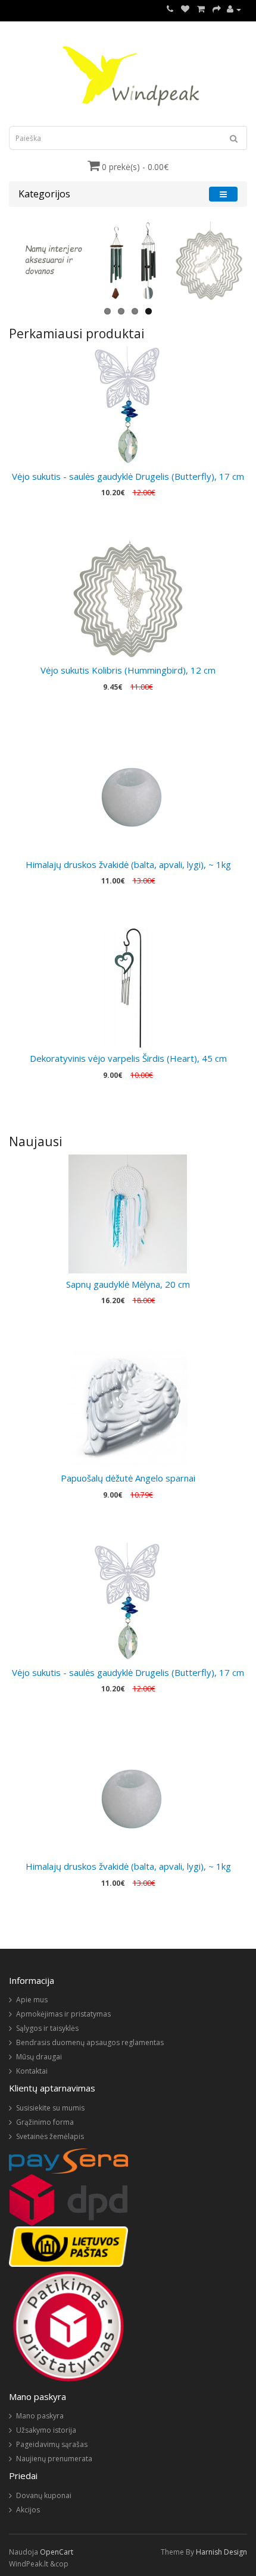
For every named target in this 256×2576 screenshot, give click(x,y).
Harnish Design (221, 2552)
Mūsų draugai (39, 2057)
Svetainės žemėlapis (50, 2136)
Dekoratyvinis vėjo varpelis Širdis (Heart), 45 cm (128, 1058)
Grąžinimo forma (45, 2122)
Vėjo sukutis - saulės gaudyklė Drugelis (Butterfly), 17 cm (128, 476)
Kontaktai (32, 2071)
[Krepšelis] (201, 9)
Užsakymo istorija (46, 2430)
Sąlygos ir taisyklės (47, 2028)
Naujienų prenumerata (54, 2459)
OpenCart (57, 2552)
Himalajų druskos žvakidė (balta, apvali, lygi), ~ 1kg (128, 864)
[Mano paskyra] (234, 9)
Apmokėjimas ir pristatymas (63, 2014)
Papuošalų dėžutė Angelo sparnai (128, 1478)
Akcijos (28, 2510)
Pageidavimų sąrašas (52, 2444)
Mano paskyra (40, 2416)
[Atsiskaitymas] (217, 9)
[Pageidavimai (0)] (185, 9)
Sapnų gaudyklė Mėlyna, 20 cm (128, 1284)
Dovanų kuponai (44, 2495)
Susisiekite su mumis (50, 2108)
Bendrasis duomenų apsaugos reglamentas (90, 2042)
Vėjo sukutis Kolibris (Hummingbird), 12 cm (128, 670)
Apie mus (32, 2000)
